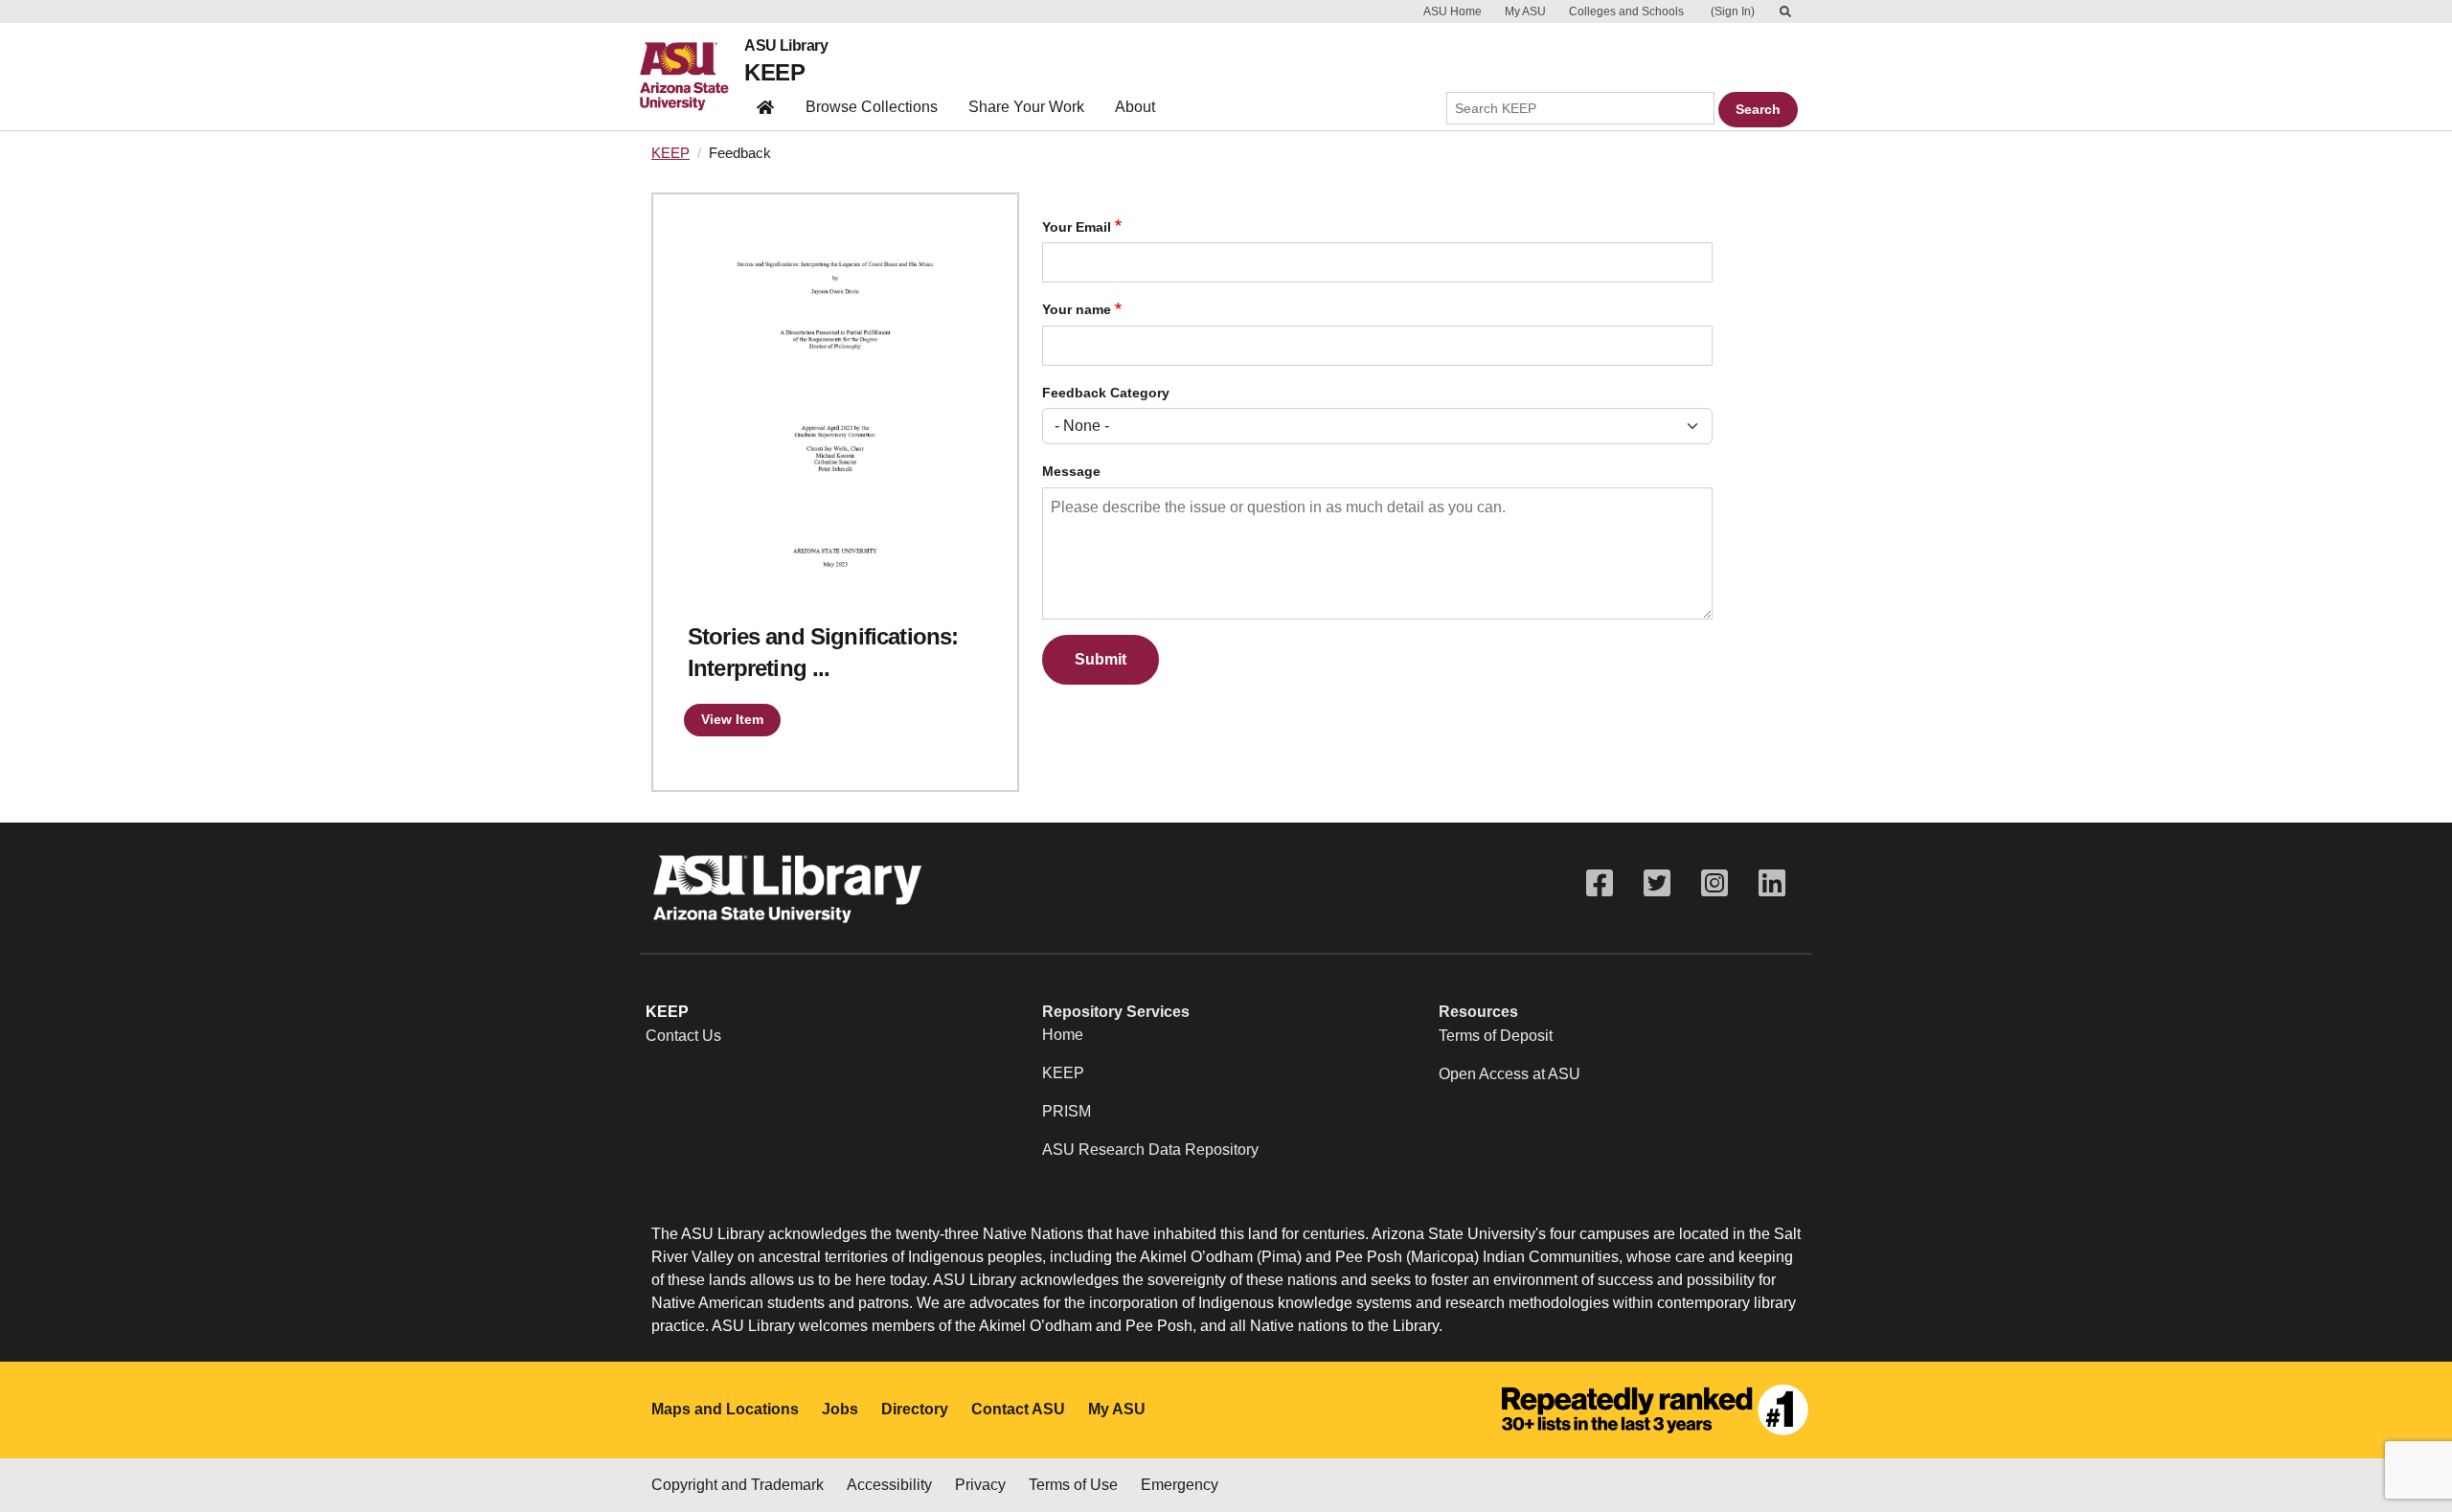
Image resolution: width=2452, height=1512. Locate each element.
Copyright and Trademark (738, 1485)
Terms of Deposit (1496, 1036)
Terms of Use (1073, 1485)
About (1135, 107)
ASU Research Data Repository (1150, 1150)
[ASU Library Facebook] (1600, 883)
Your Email (1077, 227)
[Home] (692, 77)
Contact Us (683, 1036)
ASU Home (1453, 11)
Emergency (1180, 1485)
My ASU (1525, 11)
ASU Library (786, 46)
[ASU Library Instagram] (1714, 883)
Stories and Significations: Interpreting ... (823, 653)
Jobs (840, 1409)
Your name (1077, 310)
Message (1071, 472)
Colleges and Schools (1626, 11)
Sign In (1733, 11)
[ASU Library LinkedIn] (1772, 883)
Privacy (980, 1485)
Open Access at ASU (1510, 1074)
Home (1063, 1035)
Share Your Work (1026, 107)
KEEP (774, 72)
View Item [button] (732, 719)
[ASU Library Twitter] (1657, 883)
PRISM (1067, 1111)
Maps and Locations (725, 1409)
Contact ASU (1018, 1409)
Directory (915, 1409)
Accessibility (889, 1485)
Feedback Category (1106, 393)
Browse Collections (872, 107)
